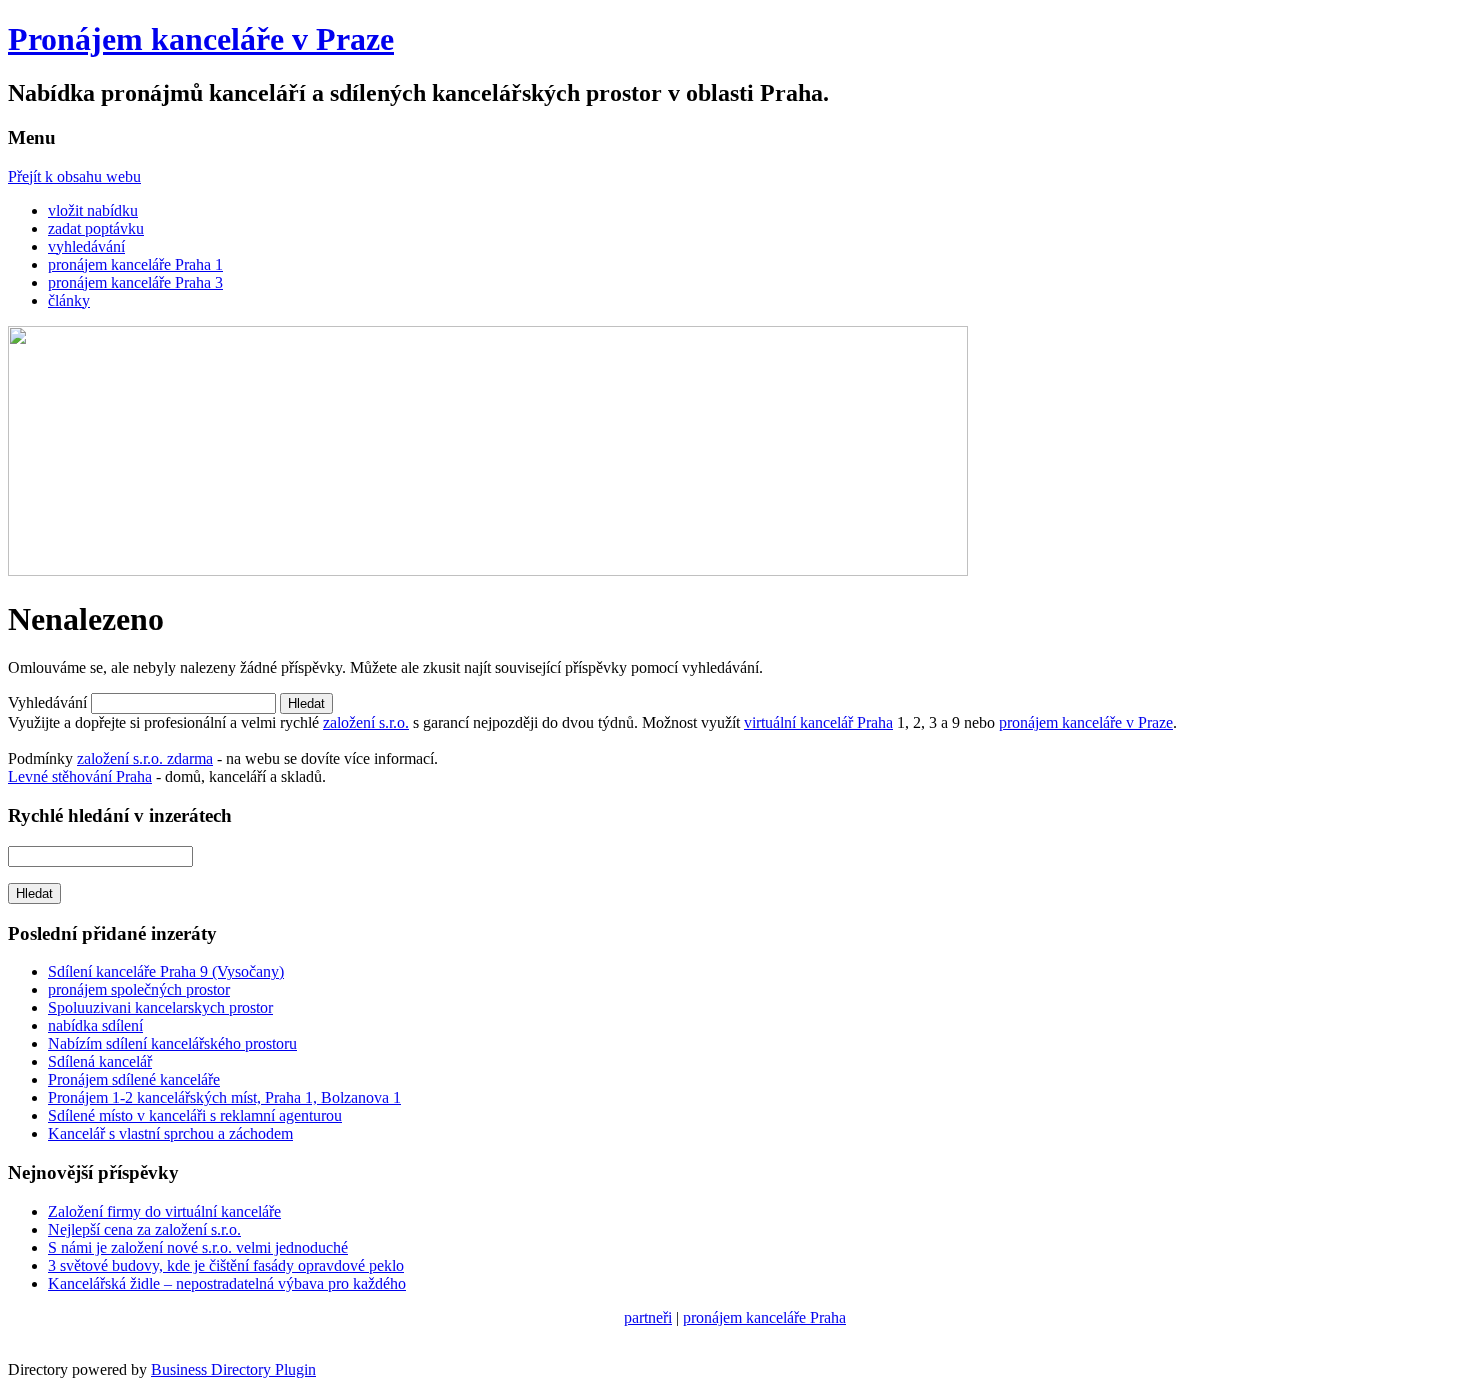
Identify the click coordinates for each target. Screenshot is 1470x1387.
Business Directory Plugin (233, 1369)
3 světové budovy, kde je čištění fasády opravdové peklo (226, 1265)
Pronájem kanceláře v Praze (201, 39)
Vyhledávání (47, 702)
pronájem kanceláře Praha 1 (135, 264)
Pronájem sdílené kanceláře (134, 1079)
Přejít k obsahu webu (74, 176)
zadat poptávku (96, 228)
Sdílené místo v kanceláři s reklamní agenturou (195, 1115)
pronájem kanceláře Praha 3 (135, 282)
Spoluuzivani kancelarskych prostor (160, 1007)
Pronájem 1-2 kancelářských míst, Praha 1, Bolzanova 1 (224, 1097)
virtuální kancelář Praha (818, 722)
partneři (648, 1317)
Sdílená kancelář (100, 1061)
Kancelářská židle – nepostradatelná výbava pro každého (227, 1283)
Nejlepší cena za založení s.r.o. (144, 1229)
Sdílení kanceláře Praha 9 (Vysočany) (166, 971)
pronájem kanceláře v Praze (1086, 722)
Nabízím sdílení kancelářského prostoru (172, 1043)
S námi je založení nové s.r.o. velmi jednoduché (198, 1247)
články (69, 300)
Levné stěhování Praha (80, 776)
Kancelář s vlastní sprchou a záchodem (170, 1133)
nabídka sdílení (95, 1025)
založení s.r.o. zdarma (145, 758)
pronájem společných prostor (139, 989)
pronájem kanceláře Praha (764, 1317)
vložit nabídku (93, 210)
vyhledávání (86, 246)
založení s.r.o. (366, 722)
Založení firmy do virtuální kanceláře (164, 1211)
